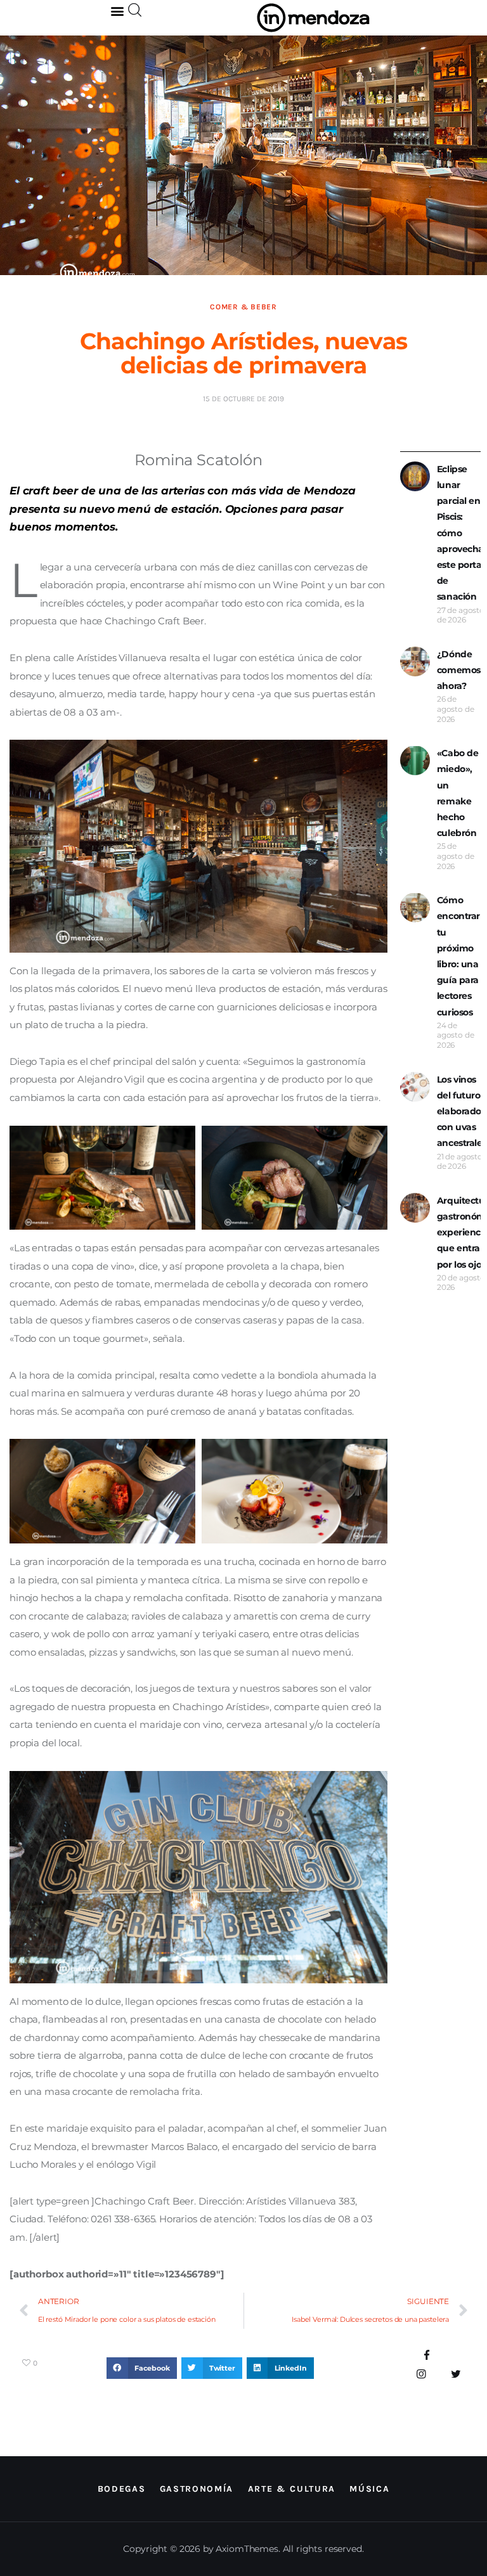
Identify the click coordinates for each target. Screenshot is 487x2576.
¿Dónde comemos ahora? (459, 670)
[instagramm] (421, 2374)
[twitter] (456, 2374)
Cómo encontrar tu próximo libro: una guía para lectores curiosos (458, 956)
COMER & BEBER (243, 307)
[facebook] (426, 2356)
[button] (118, 10)
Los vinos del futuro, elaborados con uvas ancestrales (462, 1111)
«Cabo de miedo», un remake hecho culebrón (458, 793)
